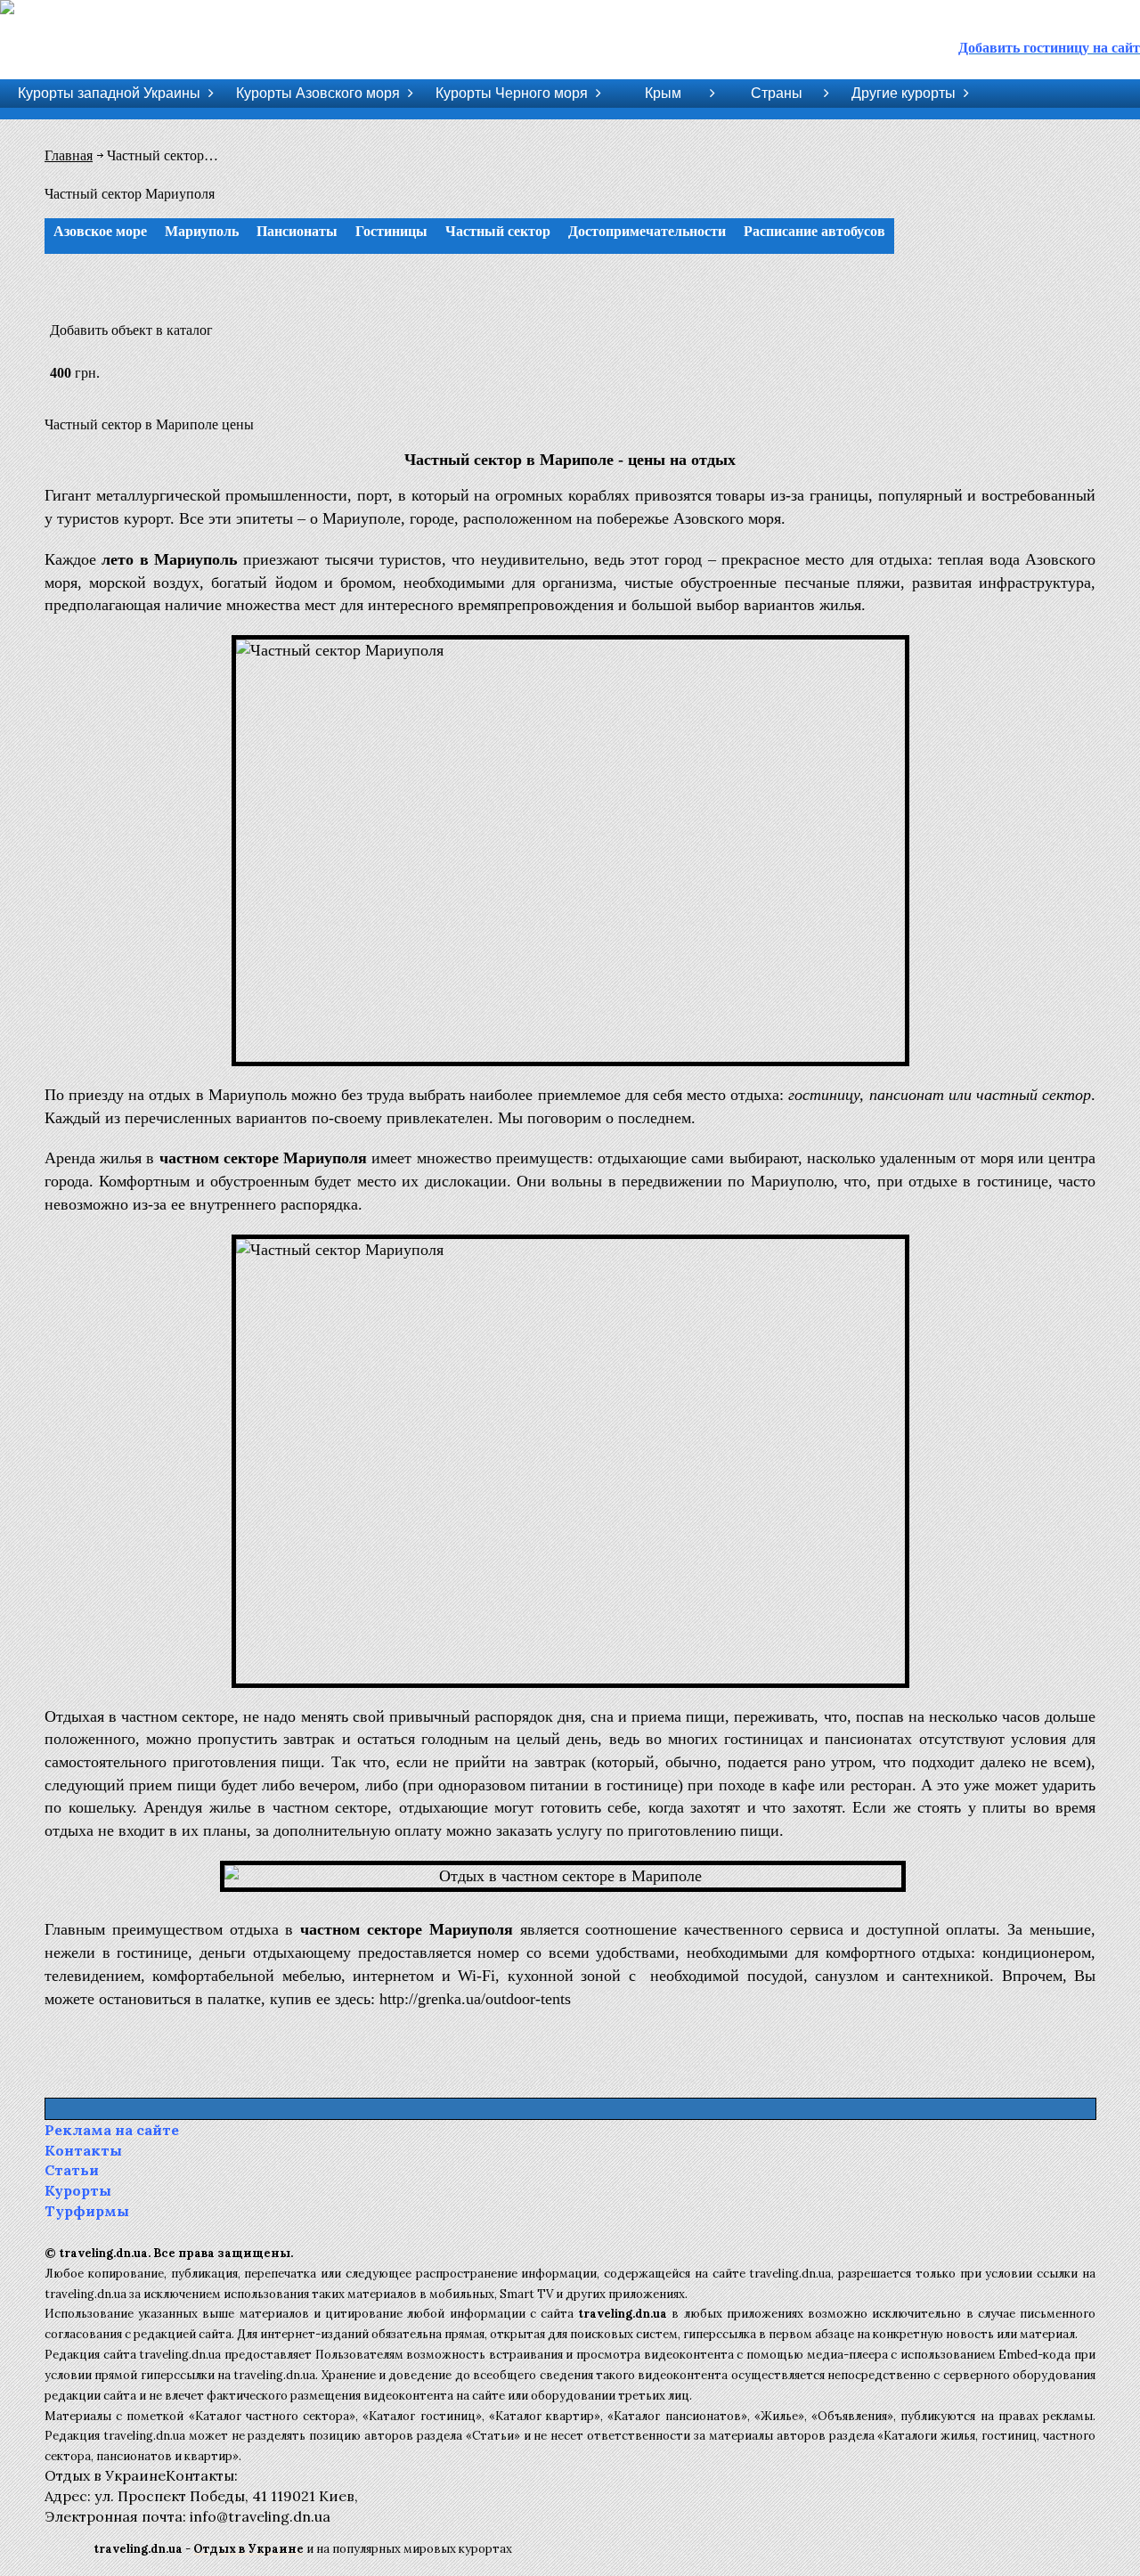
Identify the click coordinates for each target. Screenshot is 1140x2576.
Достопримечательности (647, 231)
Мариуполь (202, 231)
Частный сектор (498, 231)
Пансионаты (297, 231)
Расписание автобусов (814, 231)
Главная (69, 155)
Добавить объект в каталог (131, 330)
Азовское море (100, 231)
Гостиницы (391, 231)
